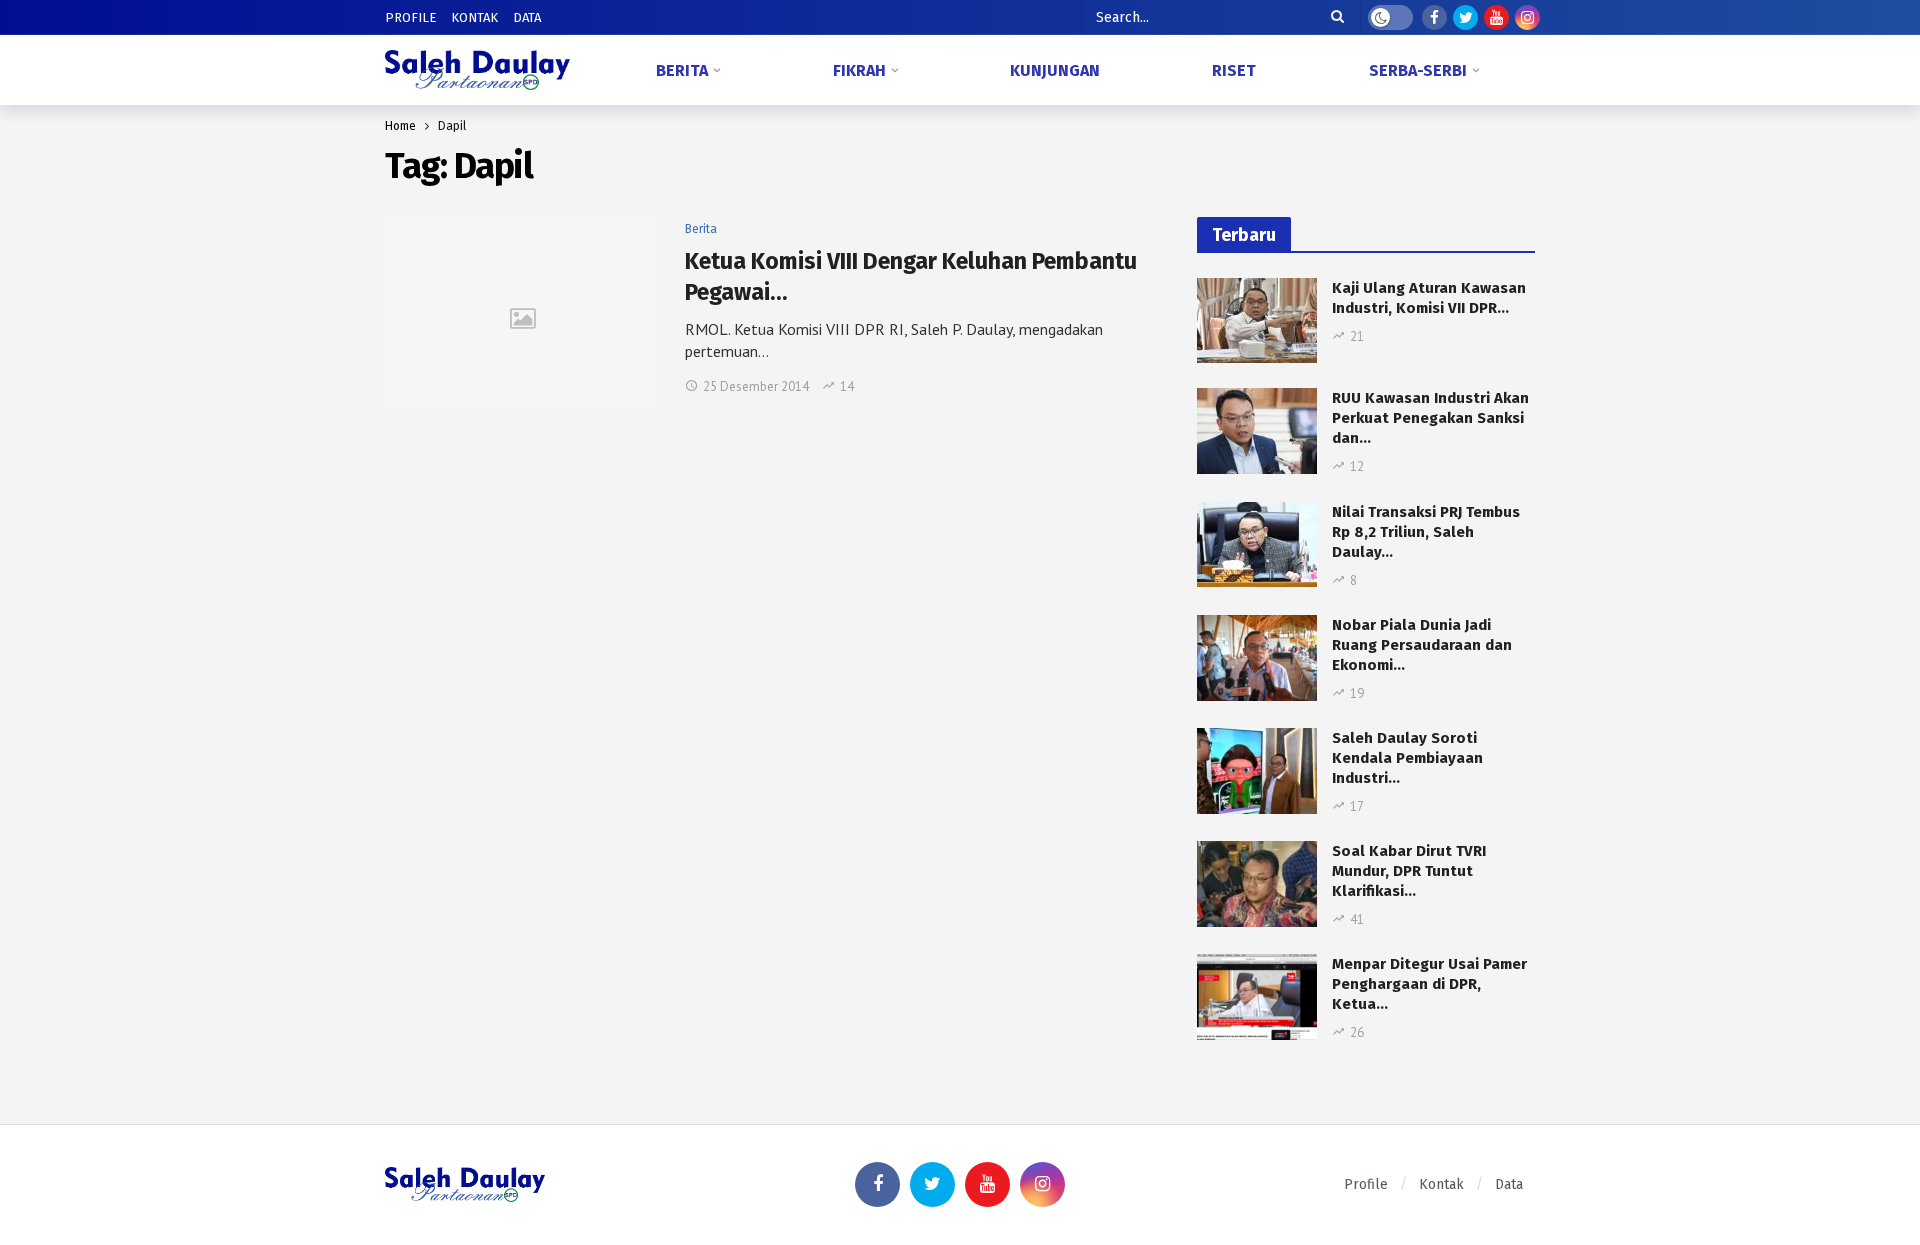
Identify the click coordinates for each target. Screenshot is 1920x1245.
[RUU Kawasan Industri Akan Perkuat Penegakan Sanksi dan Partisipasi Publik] (1257, 431)
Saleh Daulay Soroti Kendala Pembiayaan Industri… (1407, 758)
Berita (701, 229)
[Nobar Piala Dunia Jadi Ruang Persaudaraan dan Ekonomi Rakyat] (1257, 658)
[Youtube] (1496, 17)
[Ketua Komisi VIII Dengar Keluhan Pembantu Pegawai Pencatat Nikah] (520, 313)
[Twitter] (1465, 17)
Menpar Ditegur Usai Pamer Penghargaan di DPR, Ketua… (1429, 984)
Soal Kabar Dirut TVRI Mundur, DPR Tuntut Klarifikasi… (1409, 871)
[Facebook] (1434, 17)
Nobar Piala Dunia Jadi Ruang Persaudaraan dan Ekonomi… (1422, 645)
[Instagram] (1527, 17)
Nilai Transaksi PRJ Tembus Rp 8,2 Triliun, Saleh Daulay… (1426, 532)
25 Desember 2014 (756, 386)
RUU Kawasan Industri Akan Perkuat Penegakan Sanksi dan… (1430, 418)
